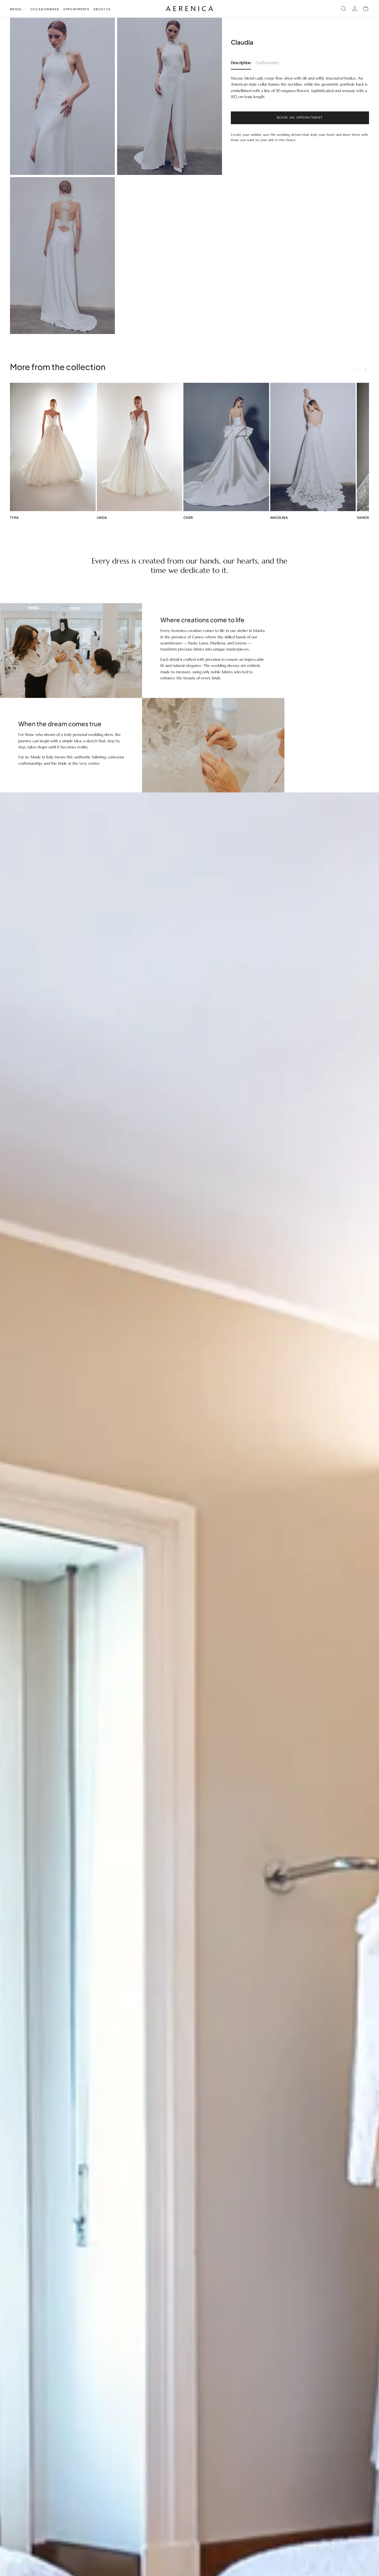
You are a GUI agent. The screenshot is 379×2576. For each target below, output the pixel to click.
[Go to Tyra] (53, 447)
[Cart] (366, 9)
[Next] (366, 369)
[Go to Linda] (140, 447)
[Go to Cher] (226, 447)
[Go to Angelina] (313, 447)
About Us (102, 9)
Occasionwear (45, 9)
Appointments (76, 9)
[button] (343, 9)
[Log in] (355, 9)
